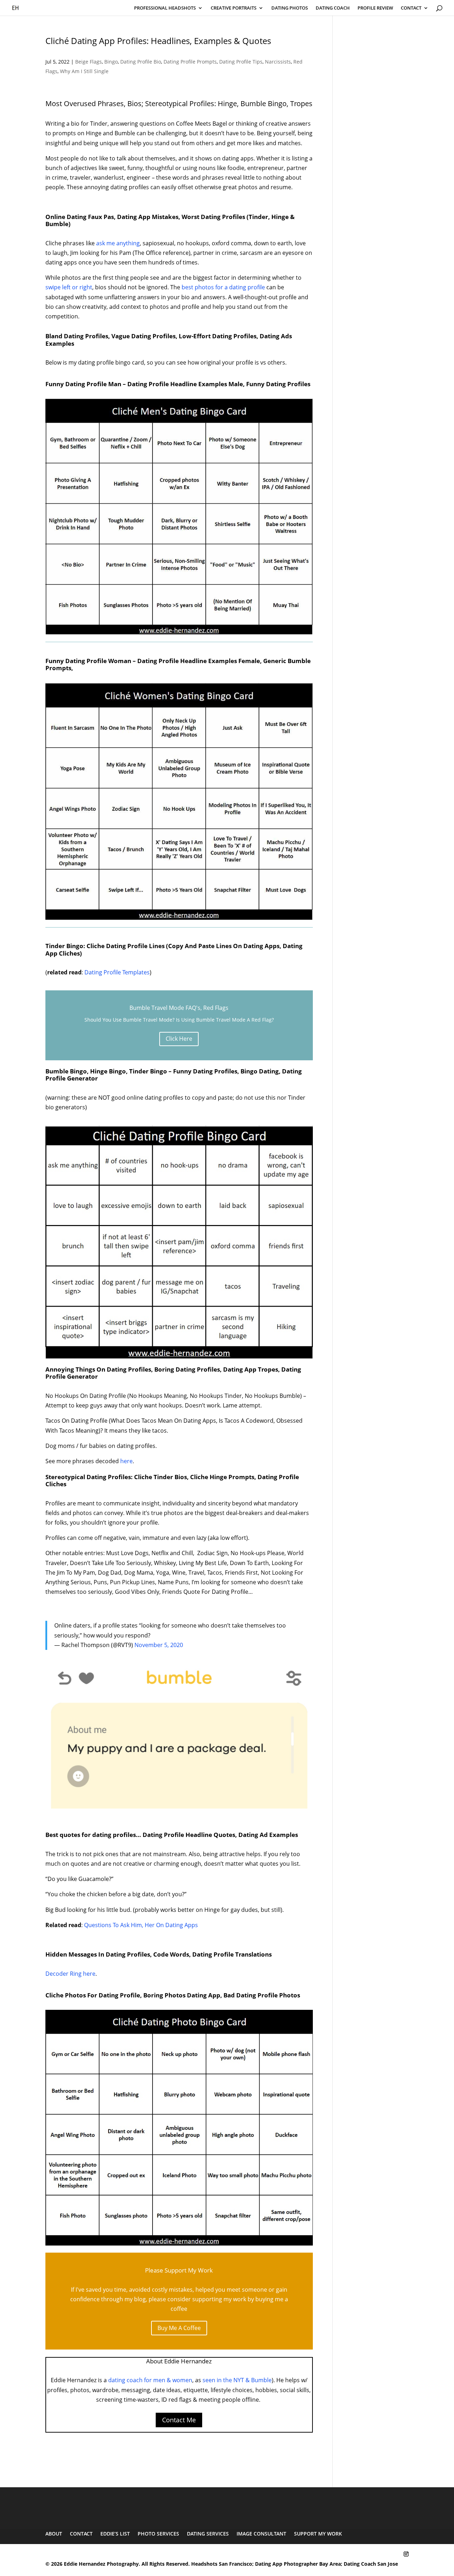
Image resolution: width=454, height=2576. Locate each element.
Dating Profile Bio (141, 62)
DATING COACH (333, 8)
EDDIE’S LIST (115, 2534)
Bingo (111, 62)
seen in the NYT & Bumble (237, 2380)
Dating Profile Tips (241, 62)
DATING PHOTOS (290, 8)
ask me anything (118, 243)
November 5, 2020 (159, 1645)
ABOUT (54, 2534)
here (126, 1461)
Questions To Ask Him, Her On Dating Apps (141, 1925)
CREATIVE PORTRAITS (234, 8)
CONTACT (411, 8)
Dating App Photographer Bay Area (298, 2564)
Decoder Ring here (70, 1974)
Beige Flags (88, 62)
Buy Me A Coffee (179, 2328)
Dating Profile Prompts (190, 62)
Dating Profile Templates (117, 972)
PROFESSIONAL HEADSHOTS (165, 8)
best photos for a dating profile (223, 287)
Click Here (179, 1039)
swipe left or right (69, 287)
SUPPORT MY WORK (318, 2534)
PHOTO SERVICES (158, 2534)
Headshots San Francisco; (223, 2564)
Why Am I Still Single (84, 71)
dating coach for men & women (150, 2380)
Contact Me (179, 2420)
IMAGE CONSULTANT (261, 2534)
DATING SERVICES (208, 2534)
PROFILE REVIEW (375, 8)
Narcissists (278, 62)
